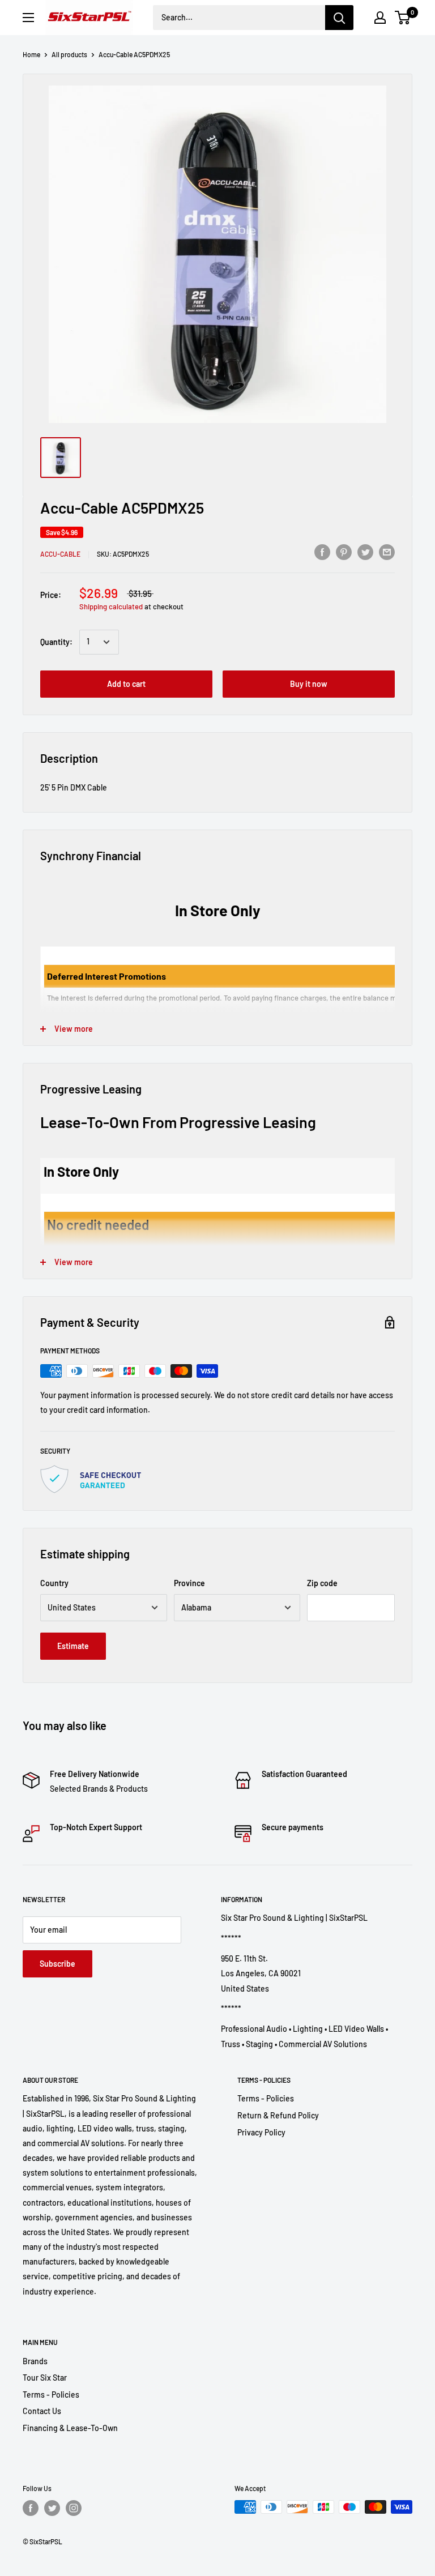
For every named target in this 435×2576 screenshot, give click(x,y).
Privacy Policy (261, 2132)
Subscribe (57, 1964)
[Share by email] (387, 552)
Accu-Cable (60, 554)
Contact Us (42, 2411)
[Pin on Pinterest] (344, 552)
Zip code (322, 1583)
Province (189, 1583)
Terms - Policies (266, 2098)
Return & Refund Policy (278, 2115)
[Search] (339, 18)
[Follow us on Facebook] (31, 2508)
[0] (403, 18)
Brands (35, 2361)
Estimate (73, 1646)
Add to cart (126, 684)
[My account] (380, 18)
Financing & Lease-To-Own (70, 2428)
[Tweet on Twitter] (365, 552)
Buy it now (309, 684)
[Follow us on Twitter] (52, 2508)
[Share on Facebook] (322, 552)
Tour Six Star (45, 2378)
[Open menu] (28, 18)
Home (31, 54)
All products (69, 54)
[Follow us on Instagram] (74, 2508)
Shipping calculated (111, 606)
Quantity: (56, 642)
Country (54, 1583)
